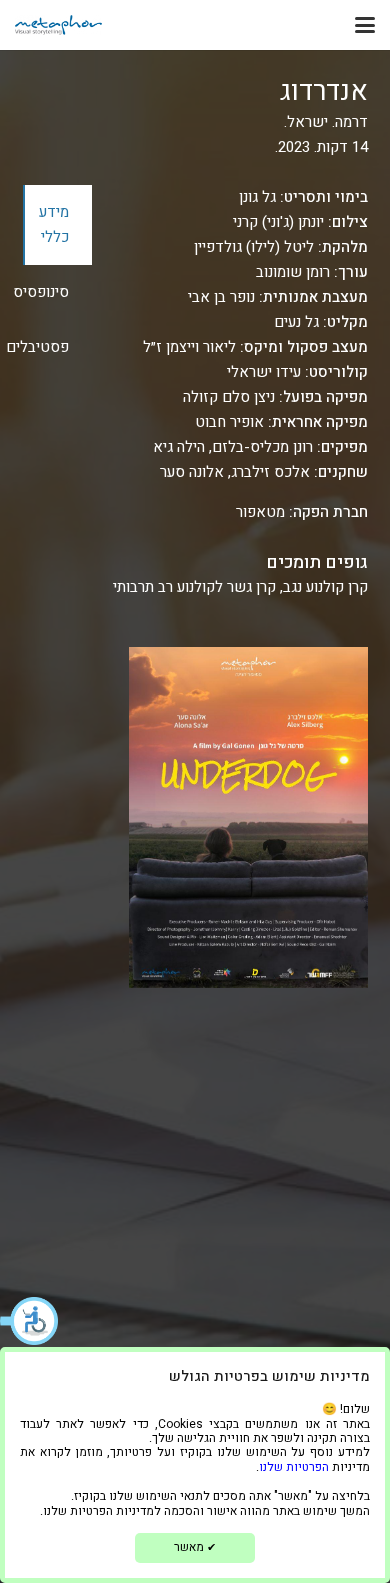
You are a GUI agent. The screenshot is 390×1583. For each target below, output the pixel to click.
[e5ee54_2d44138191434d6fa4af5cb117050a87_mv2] (58, 25)
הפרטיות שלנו (294, 1467)
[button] (30, 1321)
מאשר (195, 1547)
